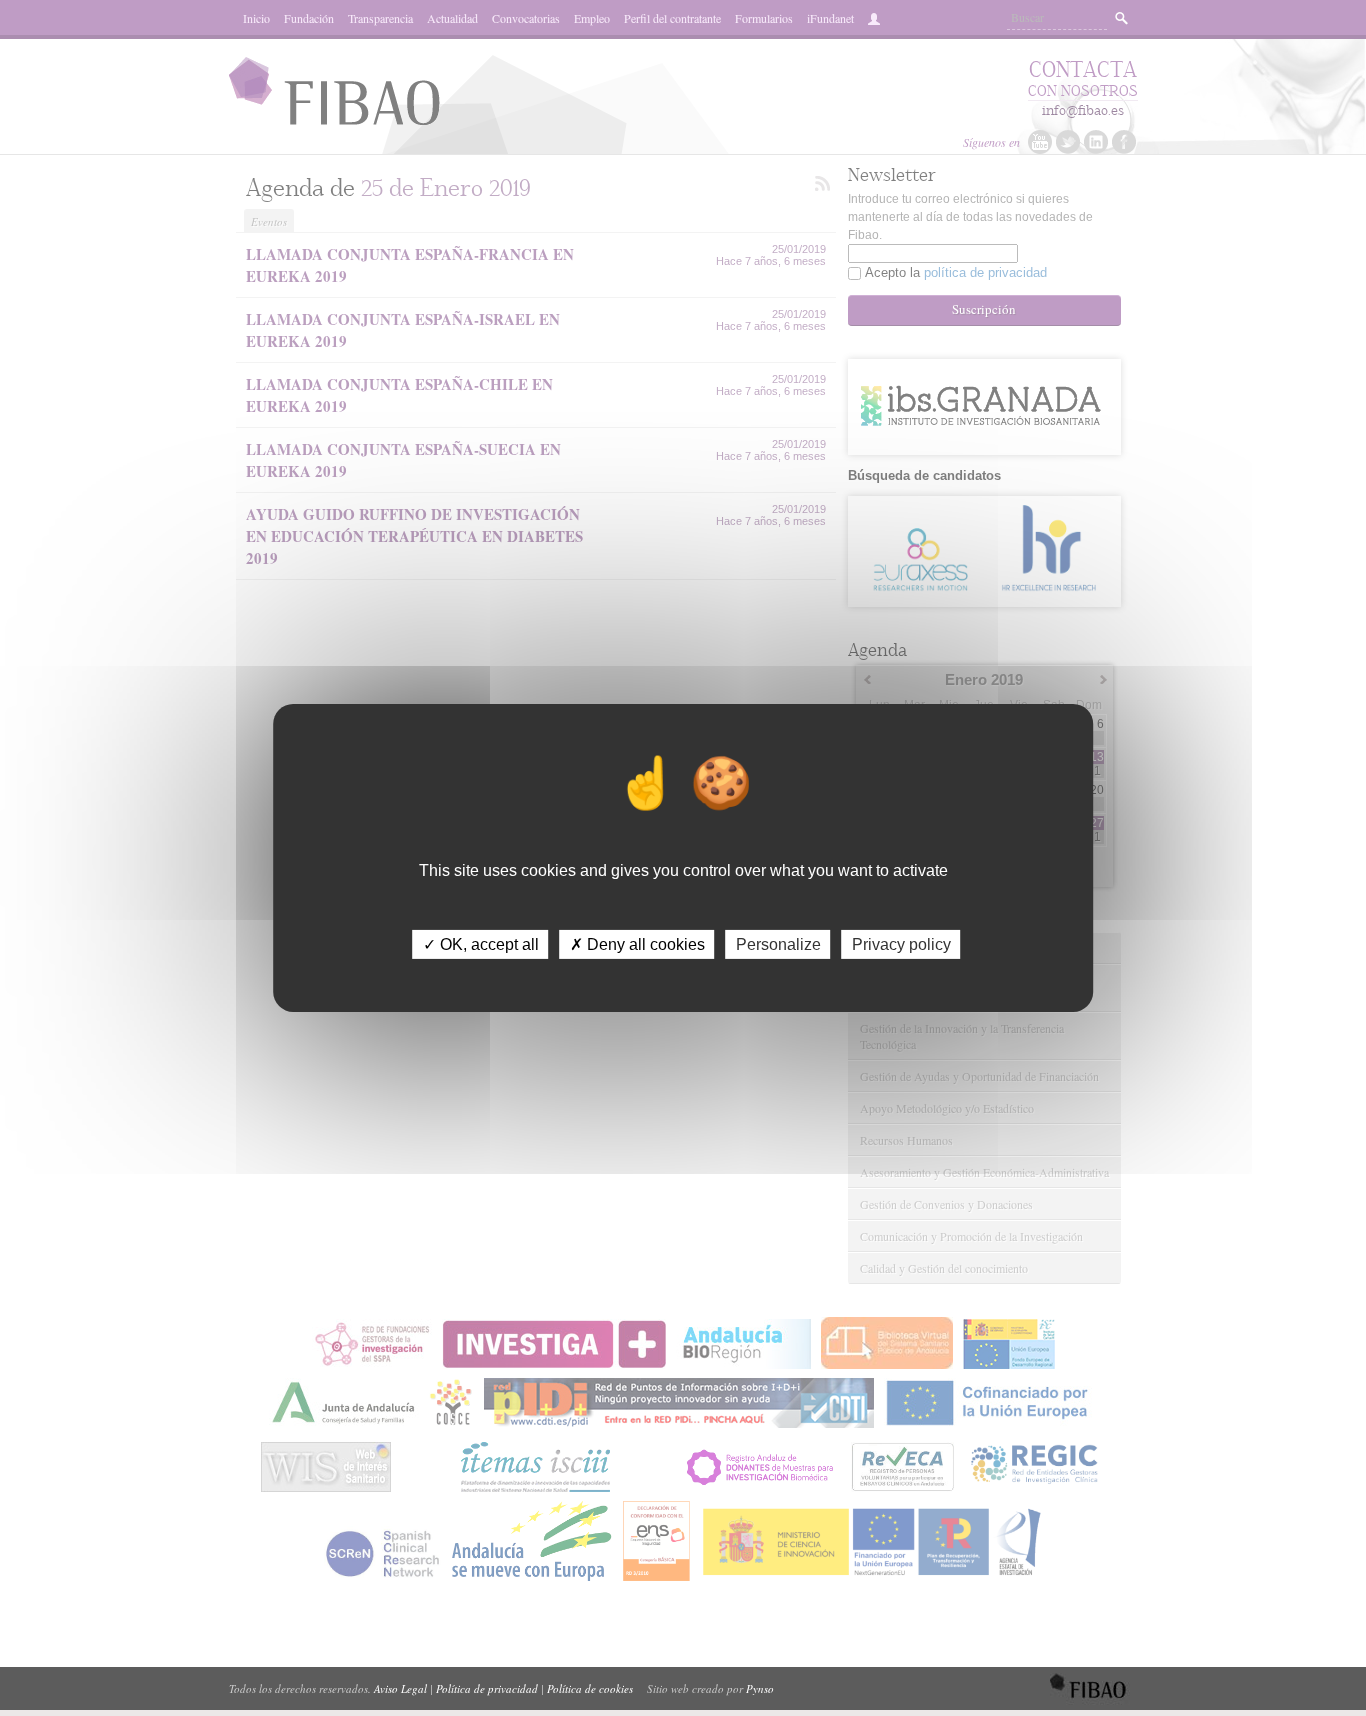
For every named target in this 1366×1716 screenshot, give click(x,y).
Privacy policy (901, 944)
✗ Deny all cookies (637, 944)
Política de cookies (590, 1688)
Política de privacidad (487, 1688)
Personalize (778, 944)
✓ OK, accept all (481, 944)
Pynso (760, 1688)
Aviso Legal (400, 1688)
